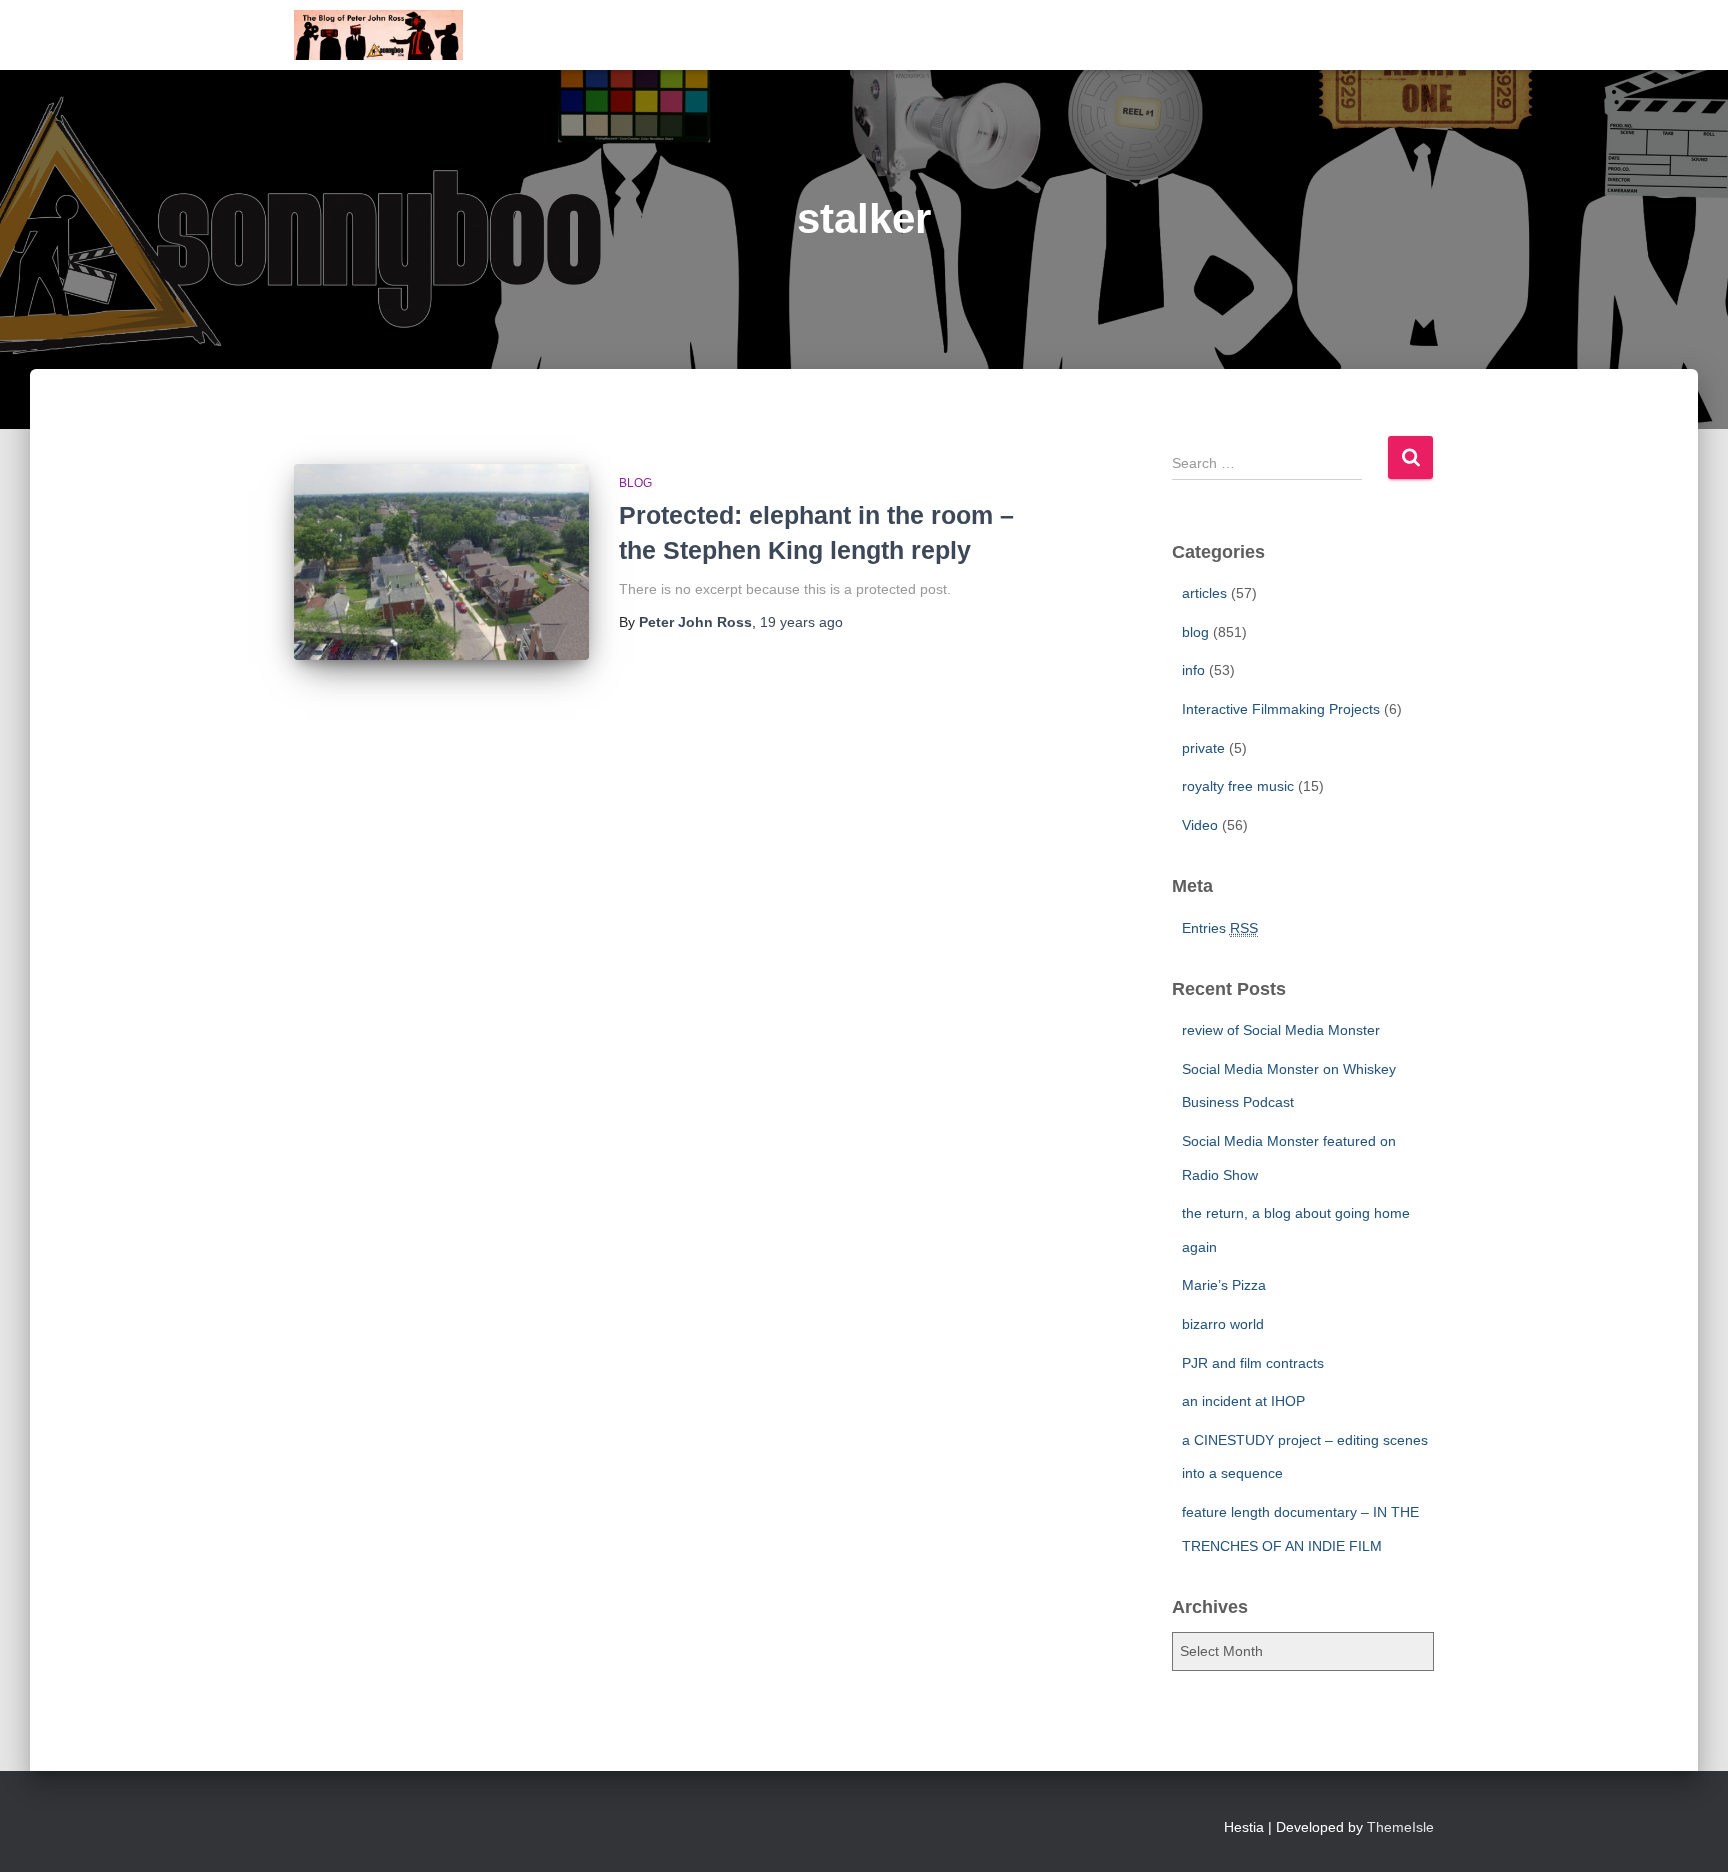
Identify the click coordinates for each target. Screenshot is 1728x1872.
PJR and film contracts (1253, 1363)
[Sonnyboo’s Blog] (378, 35)
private (1203, 748)
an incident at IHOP (1243, 1401)
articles (1204, 593)
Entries (1220, 928)
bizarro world (1223, 1324)
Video (1200, 825)
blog (635, 483)
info (1193, 670)
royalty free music (1238, 786)
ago (801, 622)
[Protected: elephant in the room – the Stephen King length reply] (441, 562)
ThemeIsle (1400, 1827)
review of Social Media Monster (1281, 1030)
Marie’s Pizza (1224, 1285)
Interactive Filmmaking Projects (1281, 709)
